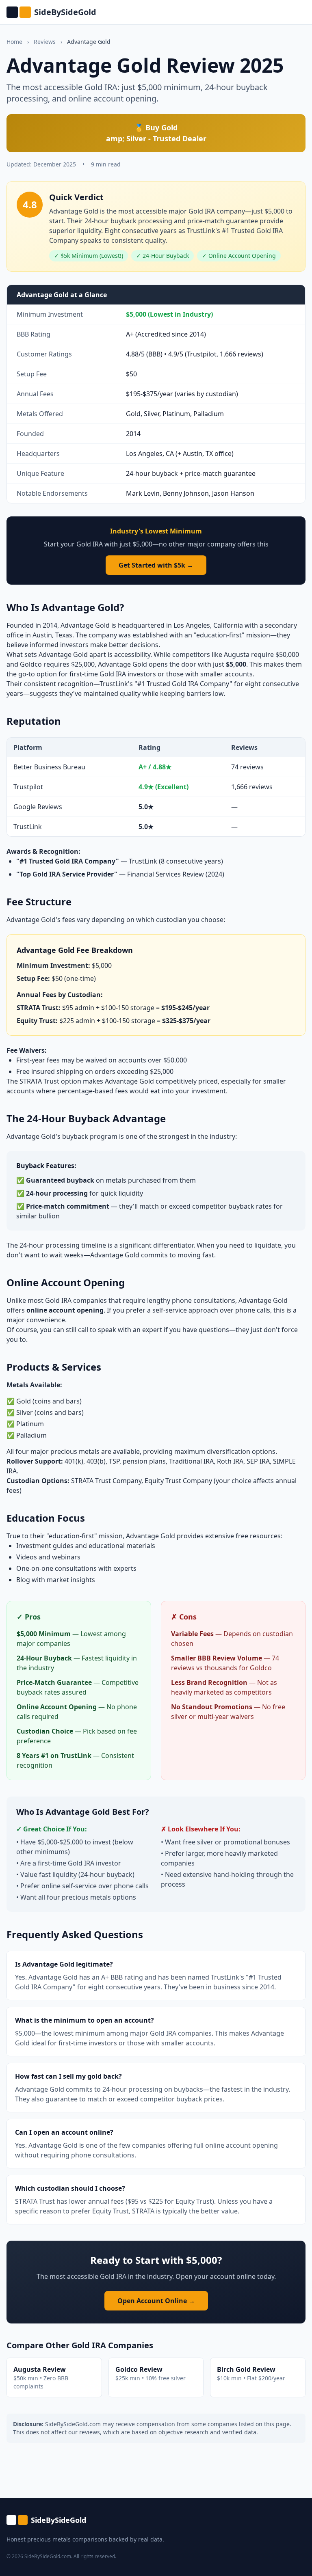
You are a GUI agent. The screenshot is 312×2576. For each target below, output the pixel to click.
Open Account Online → (156, 2301)
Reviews (45, 42)
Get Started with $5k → (156, 565)
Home (14, 42)
